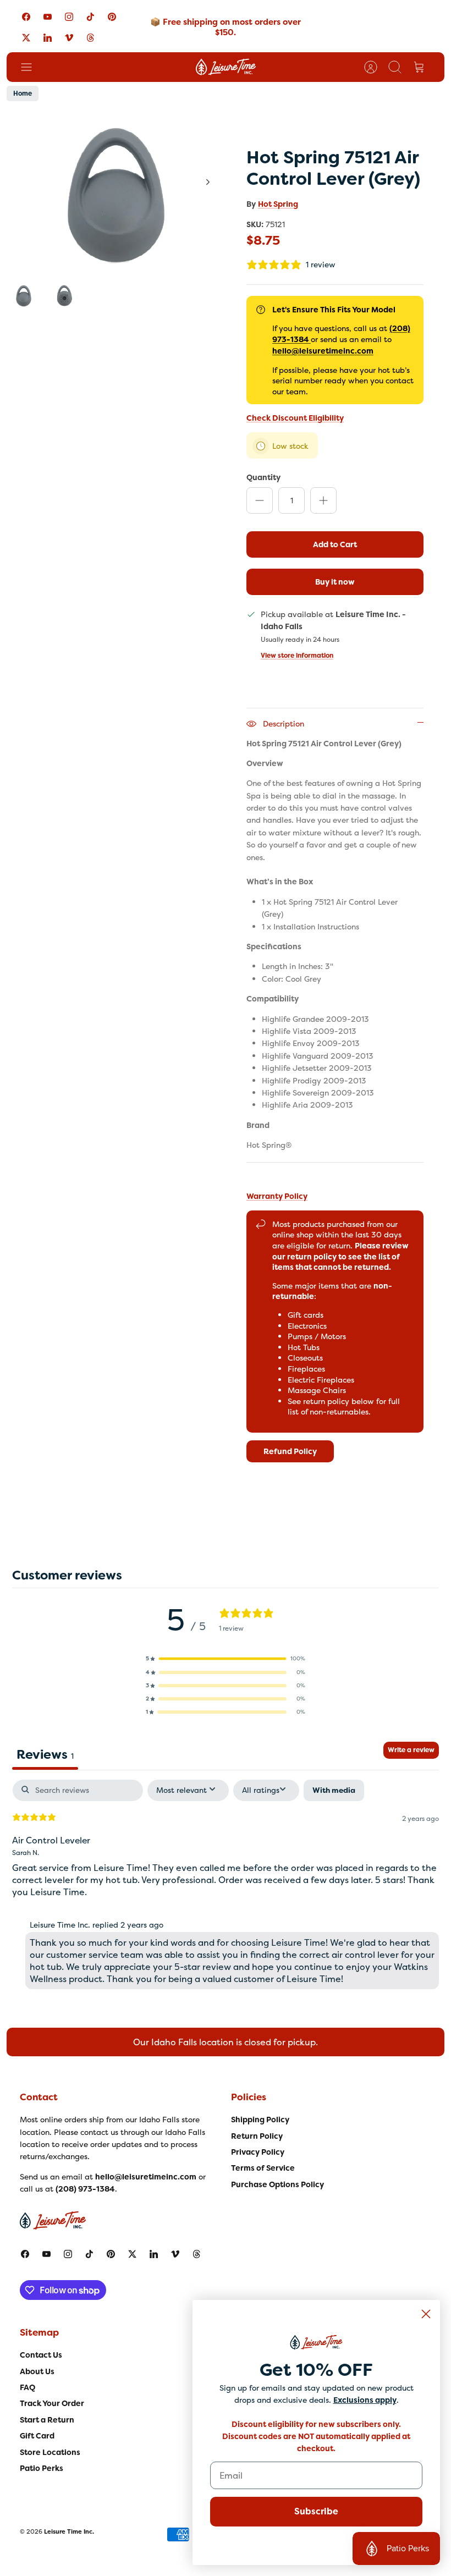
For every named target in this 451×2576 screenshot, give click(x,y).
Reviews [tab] (45, 1754)
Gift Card (37, 2436)
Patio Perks (42, 2468)
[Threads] (90, 37)
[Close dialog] (426, 2314)
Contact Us (41, 2355)
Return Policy (257, 2136)
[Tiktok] (90, 17)
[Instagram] (69, 17)
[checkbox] (334, 1790)
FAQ (28, 2387)
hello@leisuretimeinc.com (323, 351)
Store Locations (50, 2452)
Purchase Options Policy (277, 2184)
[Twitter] (26, 37)
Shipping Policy (260, 2120)
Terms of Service (263, 2168)
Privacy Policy (258, 2152)
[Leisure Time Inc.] (226, 67)
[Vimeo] (69, 37)
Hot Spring (278, 204)
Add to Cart (335, 544)
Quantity (263, 477)
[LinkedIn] (48, 37)
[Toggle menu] (32, 67)
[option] (116, 194)
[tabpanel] (226, 1887)
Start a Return (47, 2420)
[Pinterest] (112, 17)
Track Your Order (52, 2403)
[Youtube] (48, 17)
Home (23, 93)
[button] (226, 1659)
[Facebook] (26, 17)
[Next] (208, 182)
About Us (37, 2371)
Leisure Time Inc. (69, 2531)
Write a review (411, 1750)
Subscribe (316, 2511)
